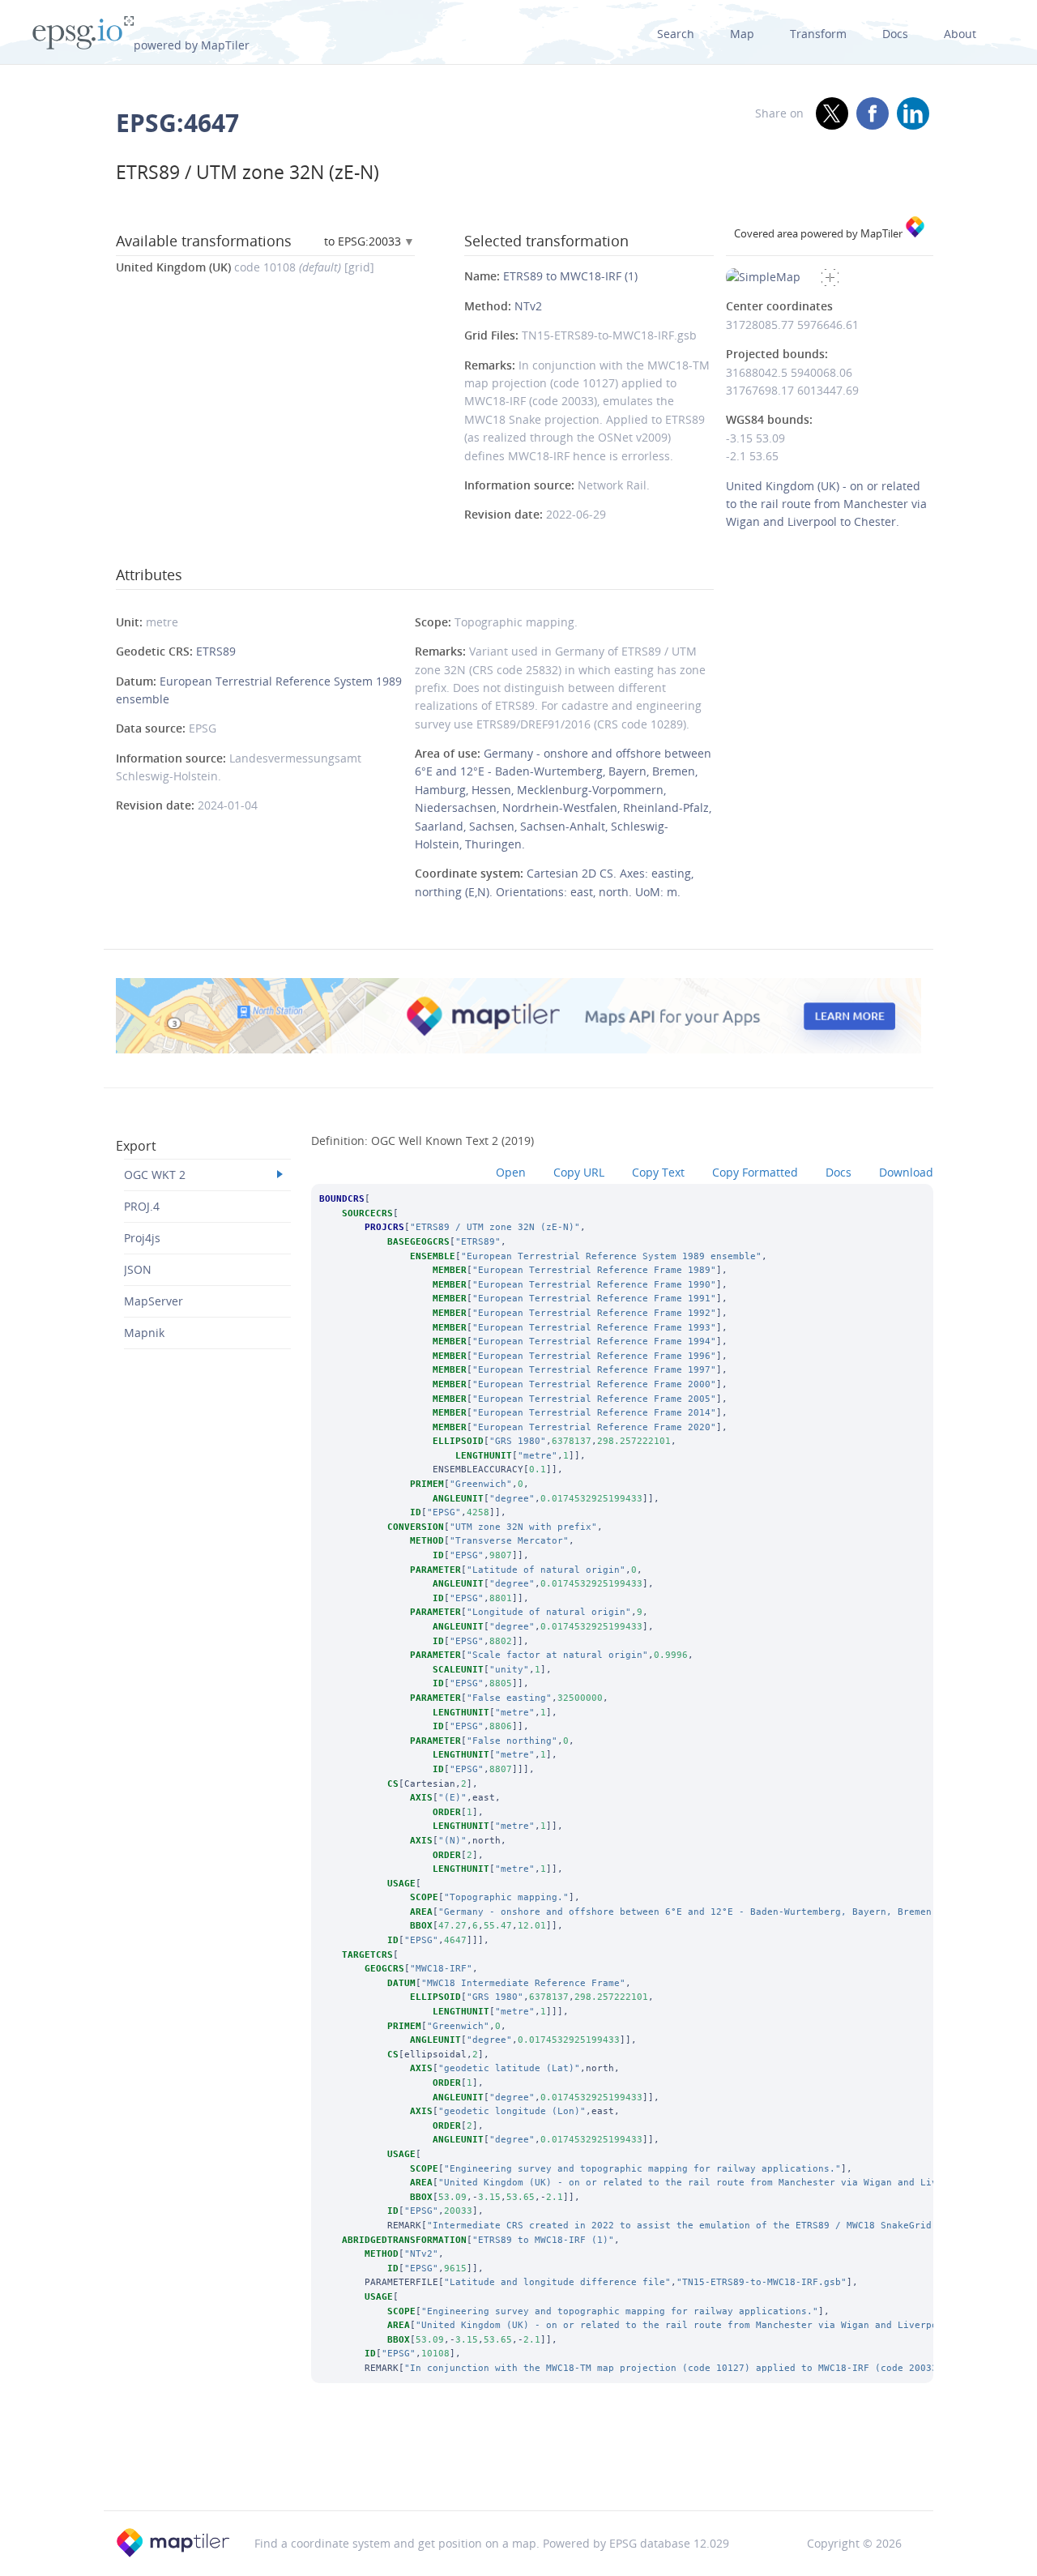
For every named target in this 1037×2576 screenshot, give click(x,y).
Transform (818, 34)
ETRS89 (216, 651)
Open (511, 1172)
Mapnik (144, 1333)
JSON (138, 1269)
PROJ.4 (142, 1206)
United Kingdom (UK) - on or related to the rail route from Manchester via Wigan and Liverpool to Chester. (826, 504)
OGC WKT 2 (155, 1175)
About (960, 34)
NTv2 (528, 306)
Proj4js (142, 1238)
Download (906, 1172)
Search (676, 34)
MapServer (154, 1301)
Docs (895, 34)
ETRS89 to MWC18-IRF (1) (570, 276)
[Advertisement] (518, 2468)
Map (742, 34)
